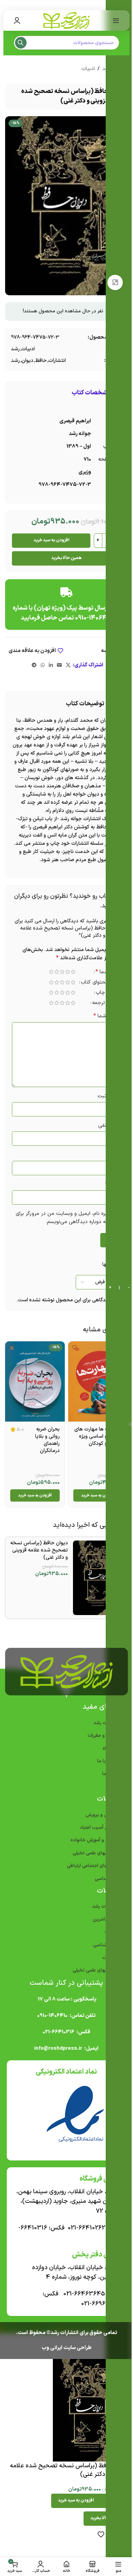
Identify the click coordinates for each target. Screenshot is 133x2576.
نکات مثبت (109, 1096)
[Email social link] (59, 666)
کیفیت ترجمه (107, 1004)
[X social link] (68, 666)
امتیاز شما (108, 973)
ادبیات (88, 69)
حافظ (41, 361)
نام (116, 1155)
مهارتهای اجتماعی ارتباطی (92, 1866)
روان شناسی (105, 1945)
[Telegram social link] (34, 666)
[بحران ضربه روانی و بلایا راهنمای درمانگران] (35, 1381)
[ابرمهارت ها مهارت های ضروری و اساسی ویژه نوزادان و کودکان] (98, 1381)
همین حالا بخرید (66, 558)
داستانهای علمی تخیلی (95, 1853)
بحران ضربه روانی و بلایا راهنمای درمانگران (47, 1440)
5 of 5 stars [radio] (51, 972)
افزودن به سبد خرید (51, 540)
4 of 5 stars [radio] (57, 972)
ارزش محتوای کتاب (101, 983)
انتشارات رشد (105, 1906)
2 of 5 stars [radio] (68, 972)
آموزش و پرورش (101, 1815)
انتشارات (57, 361)
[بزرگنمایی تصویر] (115, 282)
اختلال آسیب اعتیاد (99, 1827)
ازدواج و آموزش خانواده (94, 1840)
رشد (15, 349)
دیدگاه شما (107, 1016)
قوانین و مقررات (103, 1736)
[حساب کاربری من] (17, 21)
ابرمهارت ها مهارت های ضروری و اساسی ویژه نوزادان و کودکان (99, 1436)
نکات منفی (110, 1126)
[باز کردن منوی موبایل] (116, 21)
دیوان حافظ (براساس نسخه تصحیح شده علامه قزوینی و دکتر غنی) (39, 1550)
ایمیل (113, 1184)
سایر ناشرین (105, 1919)
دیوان (27, 361)
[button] (98, 1495)
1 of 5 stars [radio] (73, 972)
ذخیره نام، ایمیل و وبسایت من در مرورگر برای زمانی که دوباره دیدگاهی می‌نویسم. (68, 1218)
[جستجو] (21, 43)
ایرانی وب (52, 2348)
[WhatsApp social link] (43, 666)
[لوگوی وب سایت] (66, 20)
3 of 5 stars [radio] (62, 972)
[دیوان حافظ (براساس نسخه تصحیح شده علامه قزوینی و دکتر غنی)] (99, 1578)
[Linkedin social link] (51, 666)
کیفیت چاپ (108, 993)
